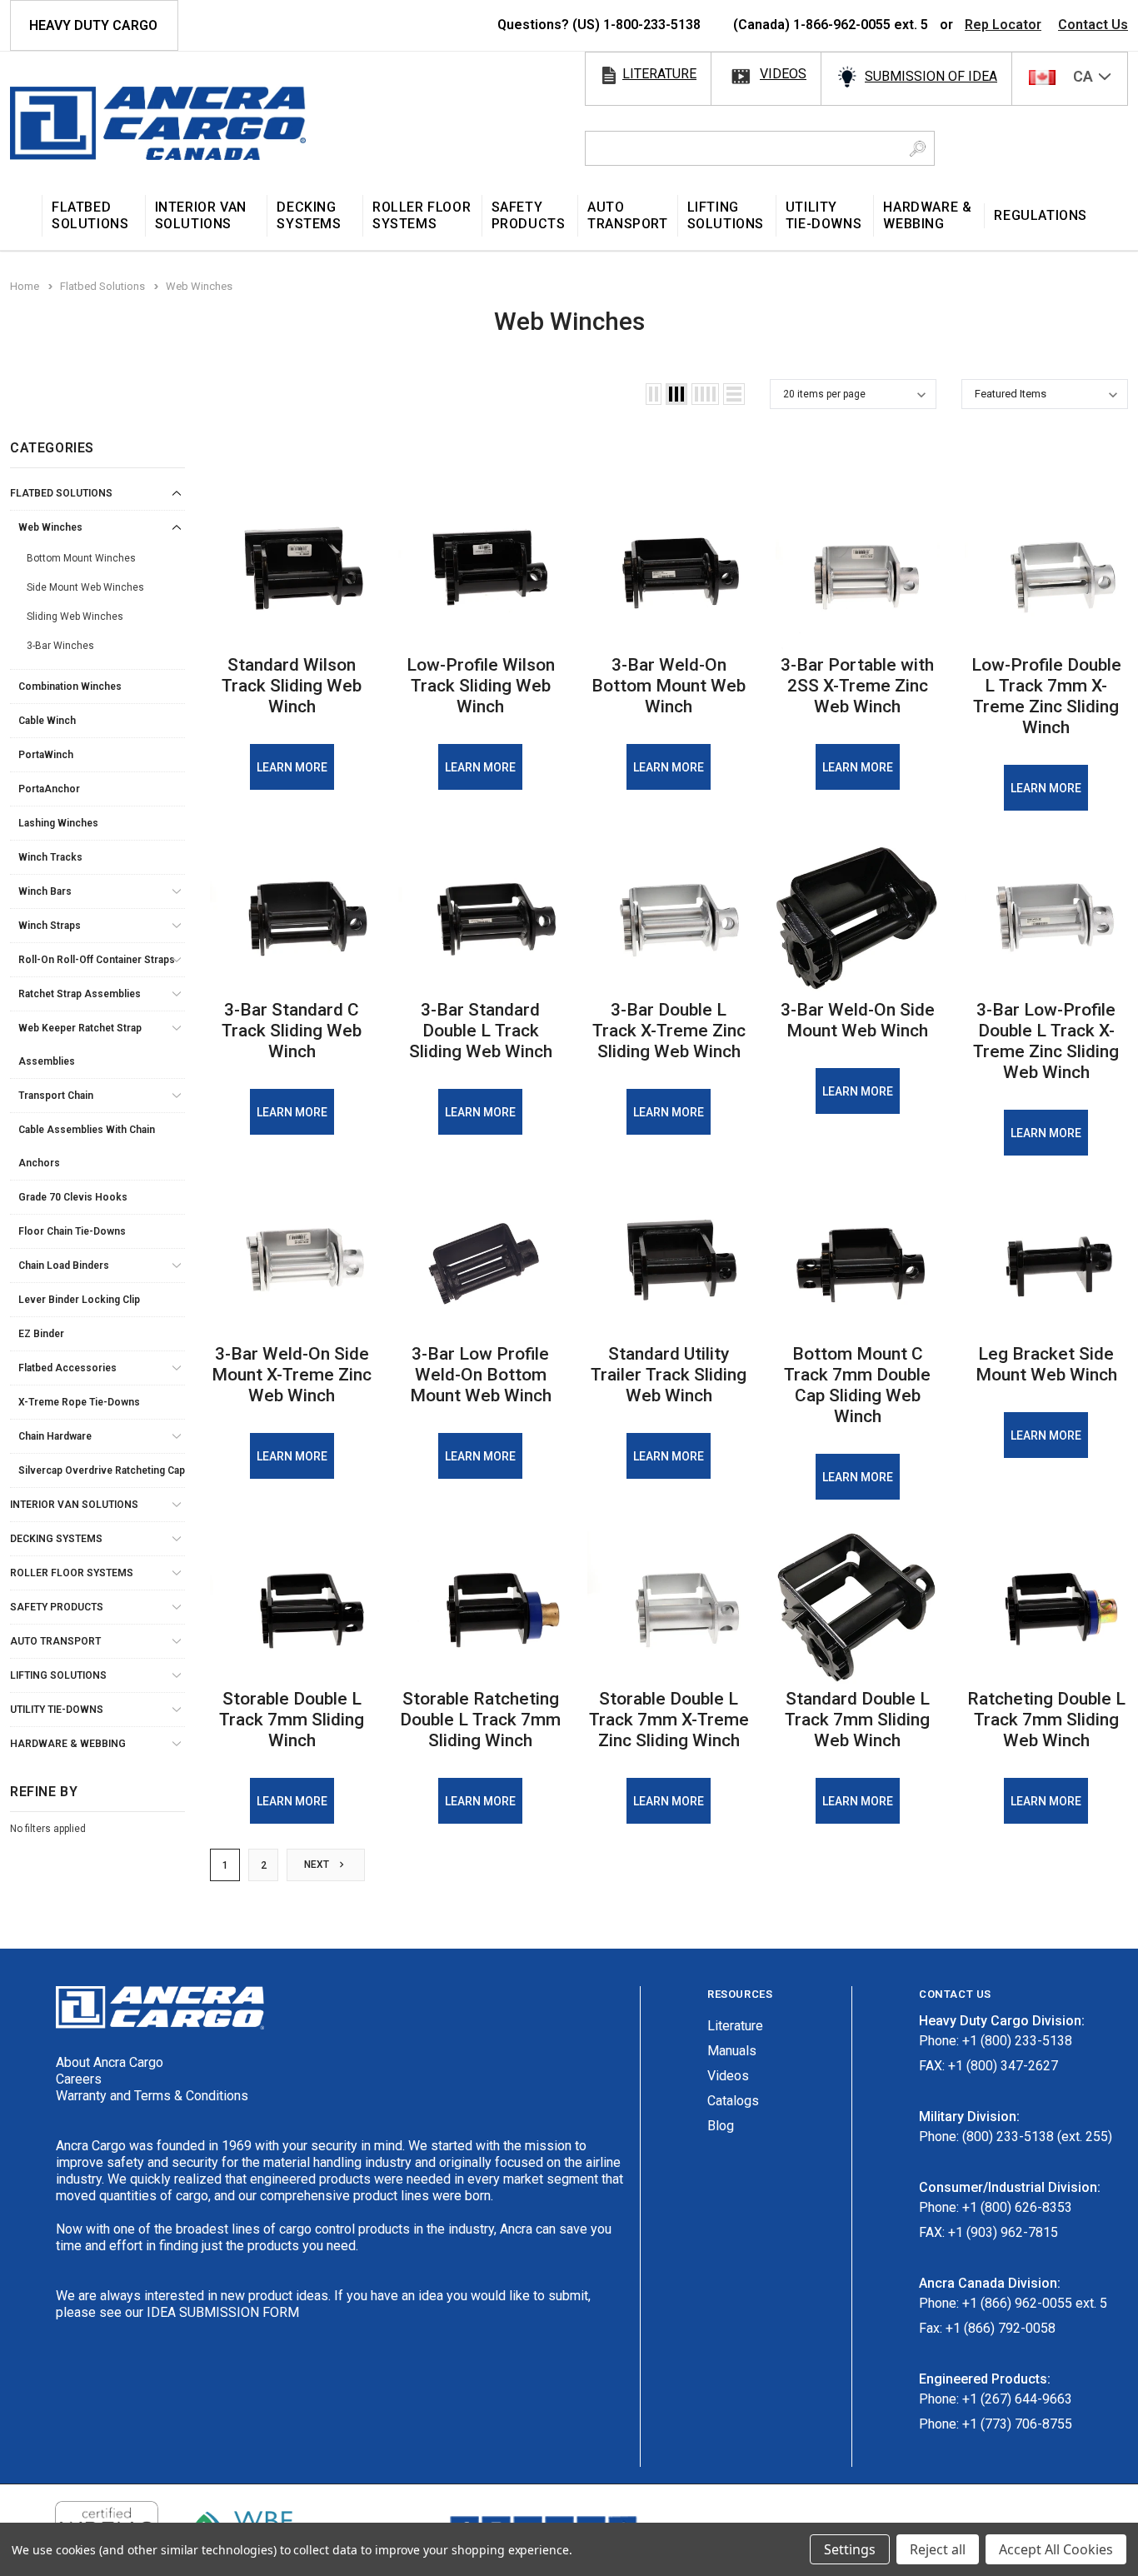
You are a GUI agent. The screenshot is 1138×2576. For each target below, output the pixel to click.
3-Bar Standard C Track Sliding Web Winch (292, 1031)
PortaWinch (46, 755)
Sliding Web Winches (75, 617)
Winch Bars (45, 891)
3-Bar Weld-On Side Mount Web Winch (858, 1020)
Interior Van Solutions (74, 1505)
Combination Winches (70, 686)
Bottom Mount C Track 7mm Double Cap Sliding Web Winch (857, 1385)
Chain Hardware (55, 1436)
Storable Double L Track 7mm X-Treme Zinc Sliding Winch (669, 1720)
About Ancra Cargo (110, 2062)
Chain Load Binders (64, 1266)
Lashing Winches (58, 823)
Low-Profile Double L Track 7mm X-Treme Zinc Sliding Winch (1046, 696)
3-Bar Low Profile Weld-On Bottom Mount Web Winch (481, 1375)
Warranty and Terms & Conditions (152, 2096)
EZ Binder (41, 1334)
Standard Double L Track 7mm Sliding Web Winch (857, 1720)
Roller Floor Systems (72, 1573)
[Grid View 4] (705, 394)
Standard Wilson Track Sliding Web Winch (292, 686)
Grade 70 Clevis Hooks (73, 1197)
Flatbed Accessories (67, 1368)
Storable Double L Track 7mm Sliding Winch (292, 1720)
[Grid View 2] (654, 394)
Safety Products (57, 1607)
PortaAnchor (49, 789)
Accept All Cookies (1056, 2549)
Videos (728, 2076)
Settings (850, 2549)
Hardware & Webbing (68, 1744)
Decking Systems (56, 1539)
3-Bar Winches (60, 646)
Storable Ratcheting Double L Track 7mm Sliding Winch (480, 1720)
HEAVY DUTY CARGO (93, 25)
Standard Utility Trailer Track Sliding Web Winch (669, 1375)
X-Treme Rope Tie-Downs (79, 1402)
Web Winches (50, 527)
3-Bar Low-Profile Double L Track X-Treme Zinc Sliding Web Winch (1046, 1041)
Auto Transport (55, 1641)
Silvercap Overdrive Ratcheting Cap (102, 1470)
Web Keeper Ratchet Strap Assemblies (80, 1045)
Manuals (732, 2051)
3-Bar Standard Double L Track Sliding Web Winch (481, 1031)
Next (318, 1865)
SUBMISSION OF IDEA (931, 76)
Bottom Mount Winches (81, 558)
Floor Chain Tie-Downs (72, 1231)
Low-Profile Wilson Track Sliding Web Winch (481, 686)
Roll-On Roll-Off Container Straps (97, 960)
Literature (735, 2026)
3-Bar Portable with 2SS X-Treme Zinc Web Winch (857, 686)
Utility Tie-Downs (57, 1710)
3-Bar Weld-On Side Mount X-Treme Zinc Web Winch (292, 1375)
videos (783, 74)
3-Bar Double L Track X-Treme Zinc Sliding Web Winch (669, 1031)
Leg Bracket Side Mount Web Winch (1046, 1364)
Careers (79, 2079)
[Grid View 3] (676, 394)
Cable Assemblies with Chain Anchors (87, 1146)
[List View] (734, 394)
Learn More (292, 767)
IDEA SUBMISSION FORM (223, 2312)
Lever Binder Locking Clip (79, 1300)
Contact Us (1093, 25)
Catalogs (733, 2101)
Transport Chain (56, 1096)
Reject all (938, 2549)
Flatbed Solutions (61, 493)
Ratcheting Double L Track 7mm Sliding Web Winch (1046, 1720)
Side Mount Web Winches (85, 587)
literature (659, 74)
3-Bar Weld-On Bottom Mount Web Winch (669, 686)
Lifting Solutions (58, 1675)
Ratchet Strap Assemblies (80, 994)
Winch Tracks (50, 857)
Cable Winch (47, 721)
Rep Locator (1003, 25)
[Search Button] (918, 148)
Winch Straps (50, 926)
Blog (721, 2126)
